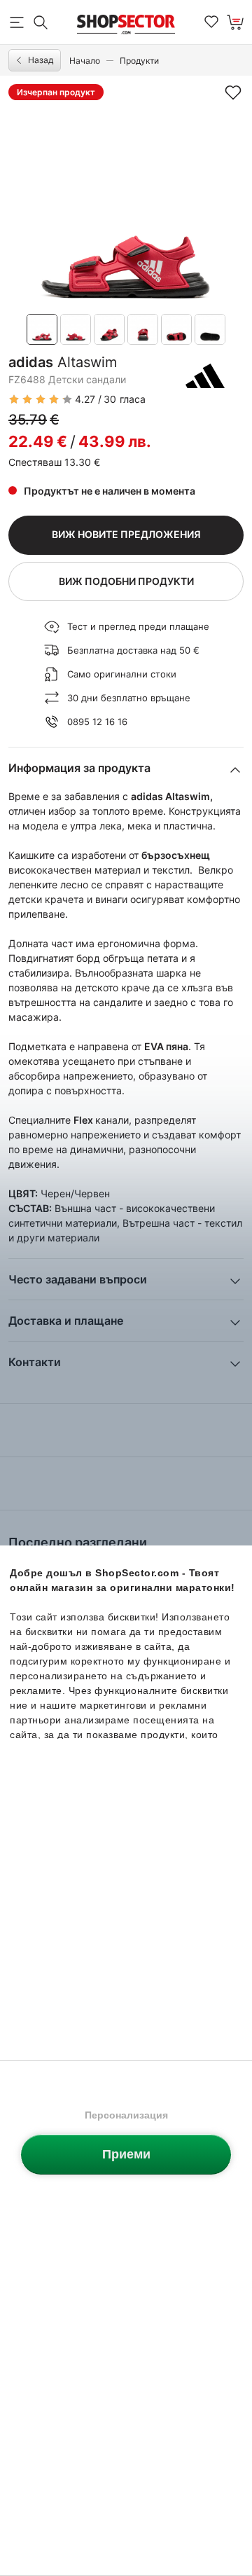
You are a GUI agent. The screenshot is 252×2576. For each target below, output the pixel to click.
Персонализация (126, 2115)
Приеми (126, 2154)
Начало (85, 61)
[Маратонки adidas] (205, 376)
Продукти (139, 61)
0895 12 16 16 (97, 722)
